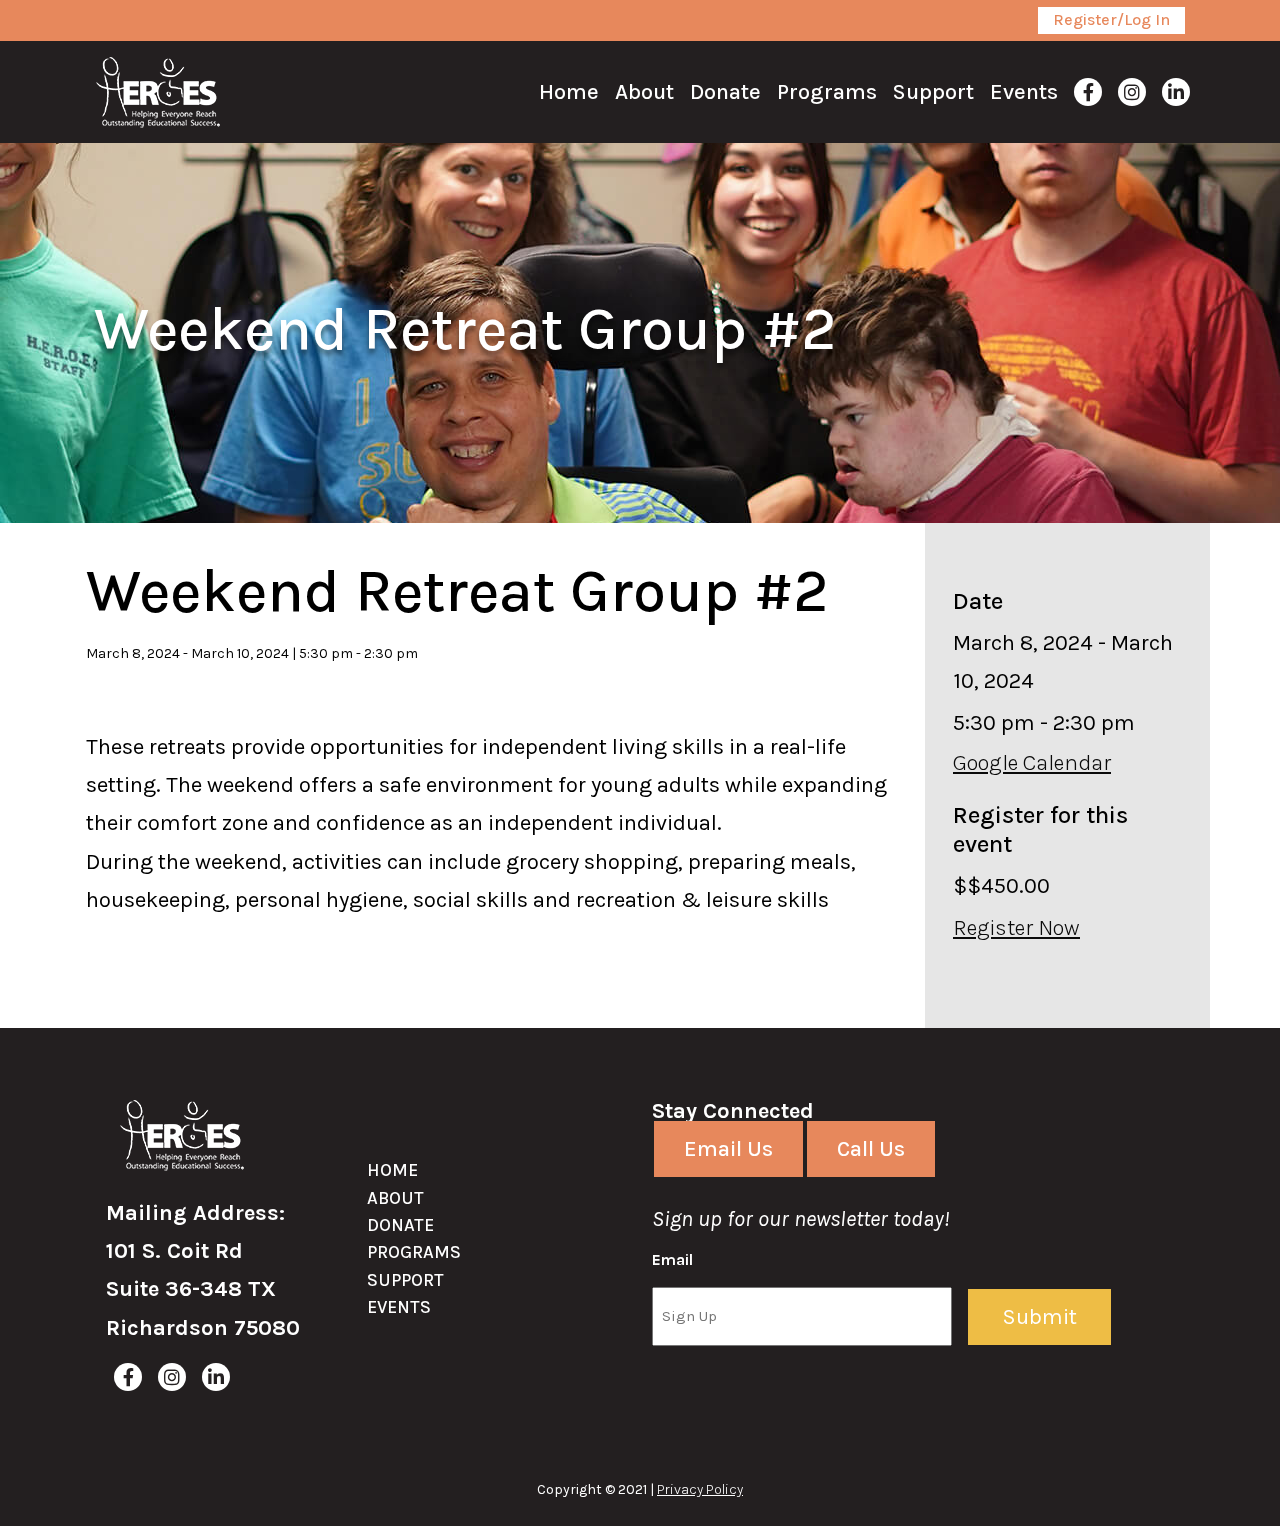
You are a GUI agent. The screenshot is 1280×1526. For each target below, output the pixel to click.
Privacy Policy (700, 1489)
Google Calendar (1032, 763)
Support (405, 1280)
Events (399, 1307)
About (395, 1198)
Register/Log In (1111, 19)
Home (392, 1170)
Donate (400, 1225)
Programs (414, 1252)
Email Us (728, 1149)
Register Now (1016, 928)
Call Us (871, 1149)
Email (672, 1259)
